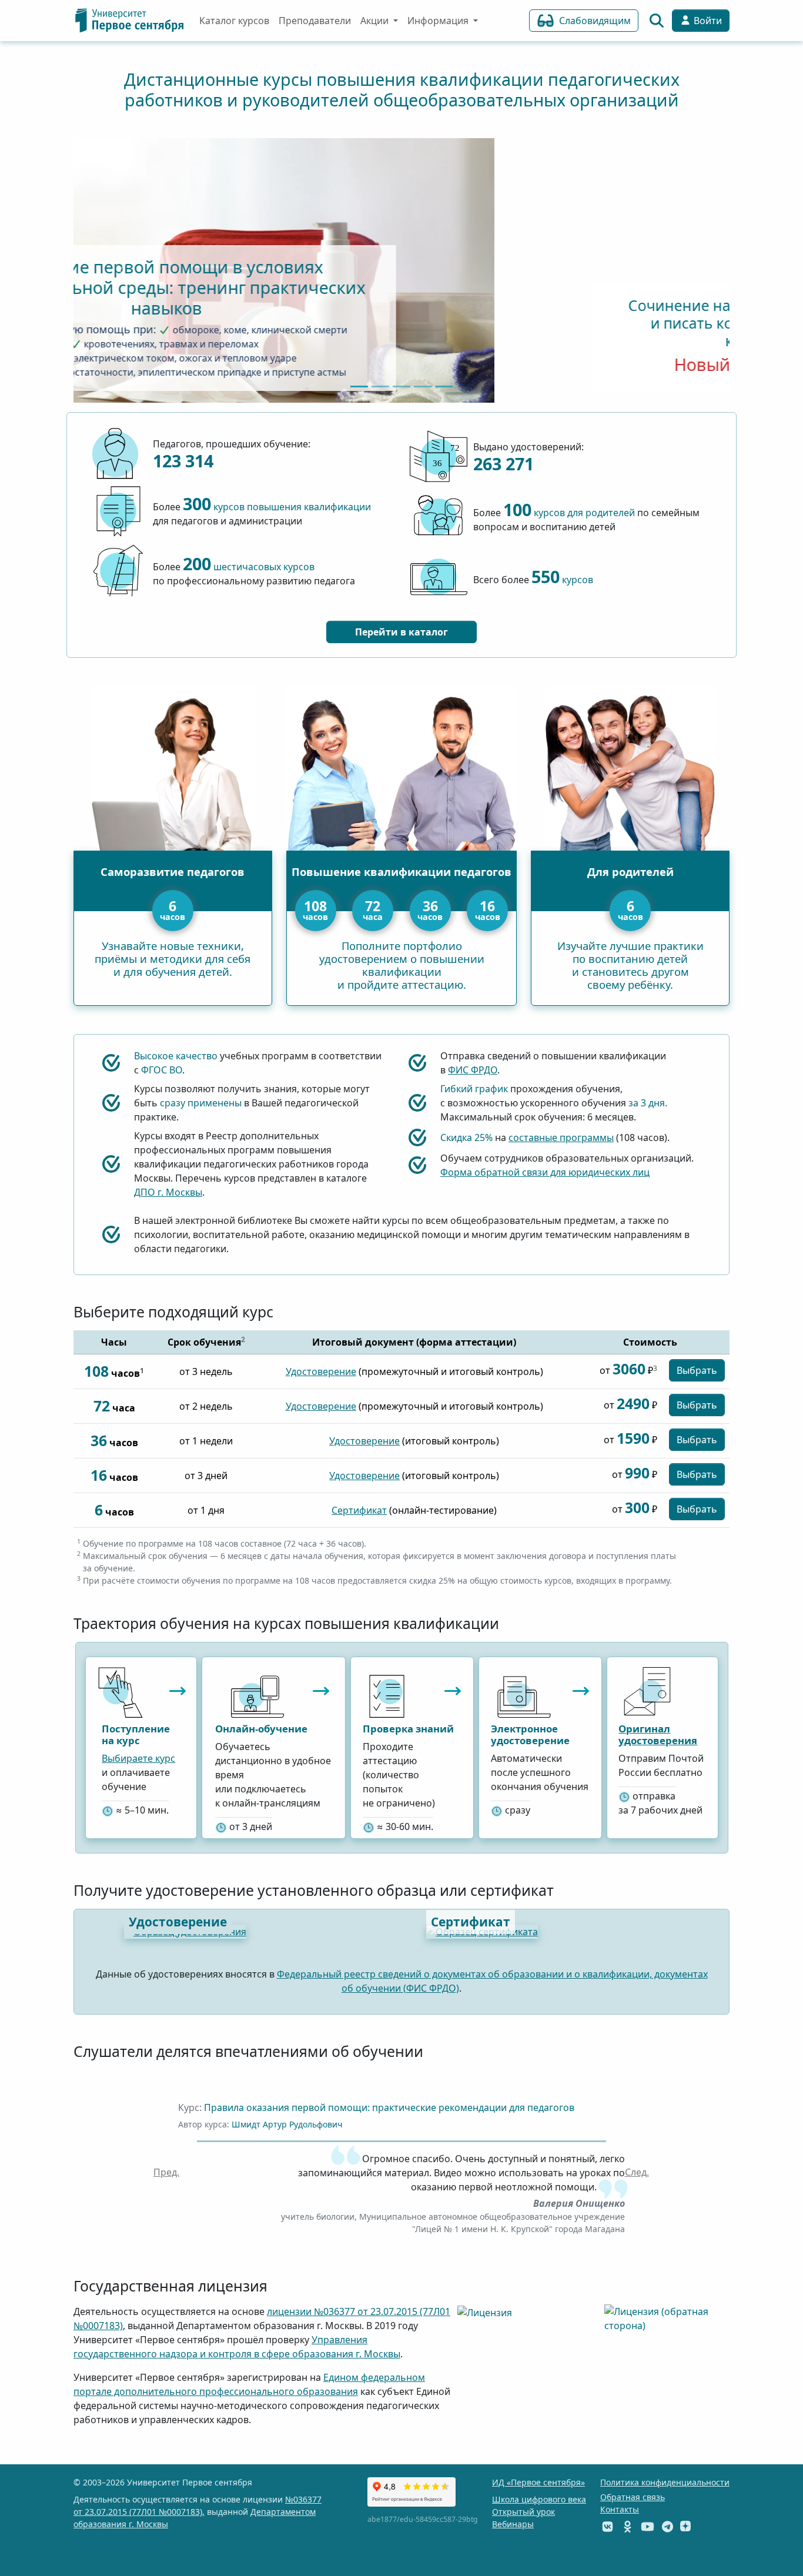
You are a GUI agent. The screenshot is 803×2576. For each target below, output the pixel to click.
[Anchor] (277, 2286)
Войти (707, 21)
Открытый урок (523, 2512)
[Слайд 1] (380, 387)
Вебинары (513, 2524)
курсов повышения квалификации (277, 507)
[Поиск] (657, 21)
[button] (166, 2172)
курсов (562, 580)
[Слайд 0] (359, 387)
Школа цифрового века (539, 2499)
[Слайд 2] (401, 387)
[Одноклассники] (628, 2526)
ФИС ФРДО (473, 1070)
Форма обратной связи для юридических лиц (545, 1172)
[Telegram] (668, 2526)
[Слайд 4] (444, 387)
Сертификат (359, 1510)
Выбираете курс (138, 1758)
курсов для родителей (569, 513)
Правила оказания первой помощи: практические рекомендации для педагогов (389, 2107)
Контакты (620, 2509)
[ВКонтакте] (608, 2526)
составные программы (561, 1138)
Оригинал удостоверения (658, 1734)
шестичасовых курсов (249, 567)
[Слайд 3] (423, 387)
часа (373, 909)
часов (315, 909)
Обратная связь (633, 2497)
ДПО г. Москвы (168, 1192)
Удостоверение (321, 1371)
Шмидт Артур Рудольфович (287, 2124)
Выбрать (697, 1370)
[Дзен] (685, 2526)
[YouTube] (648, 2526)
